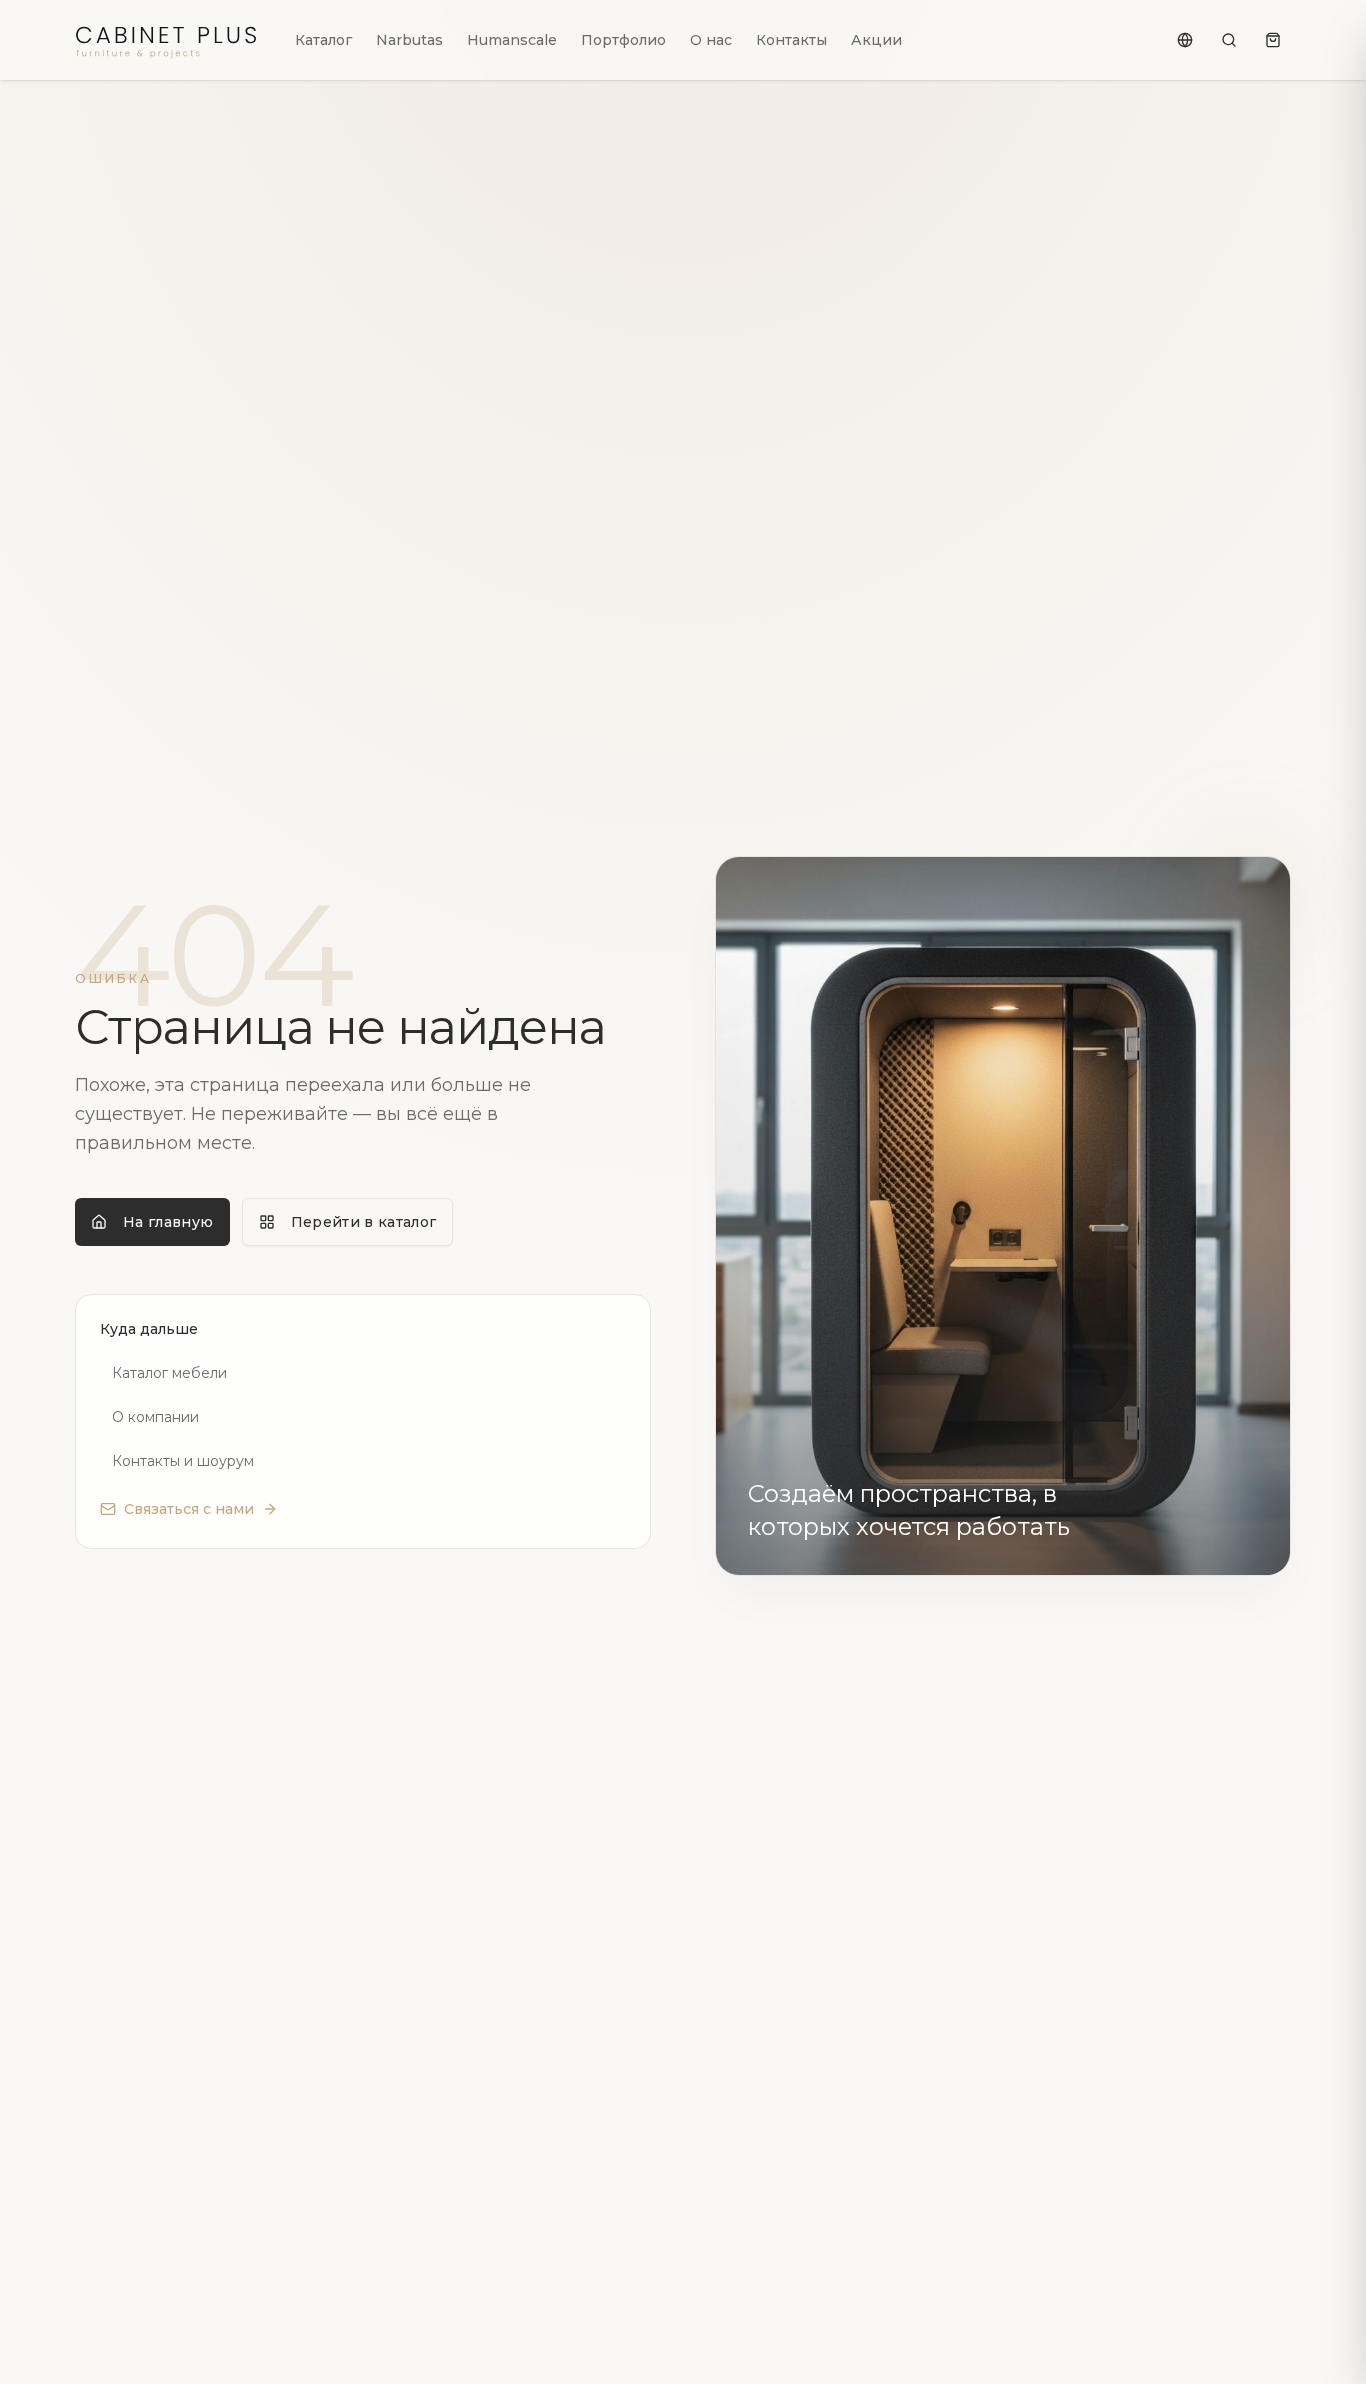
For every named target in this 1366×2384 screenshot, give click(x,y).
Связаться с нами (189, 1509)
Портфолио (623, 40)
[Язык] (1185, 40)
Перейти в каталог (364, 1222)
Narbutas (409, 40)
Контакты (791, 40)
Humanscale (512, 40)
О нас (711, 40)
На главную (168, 1222)
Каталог (323, 40)
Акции (876, 40)
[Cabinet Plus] (169, 40)
